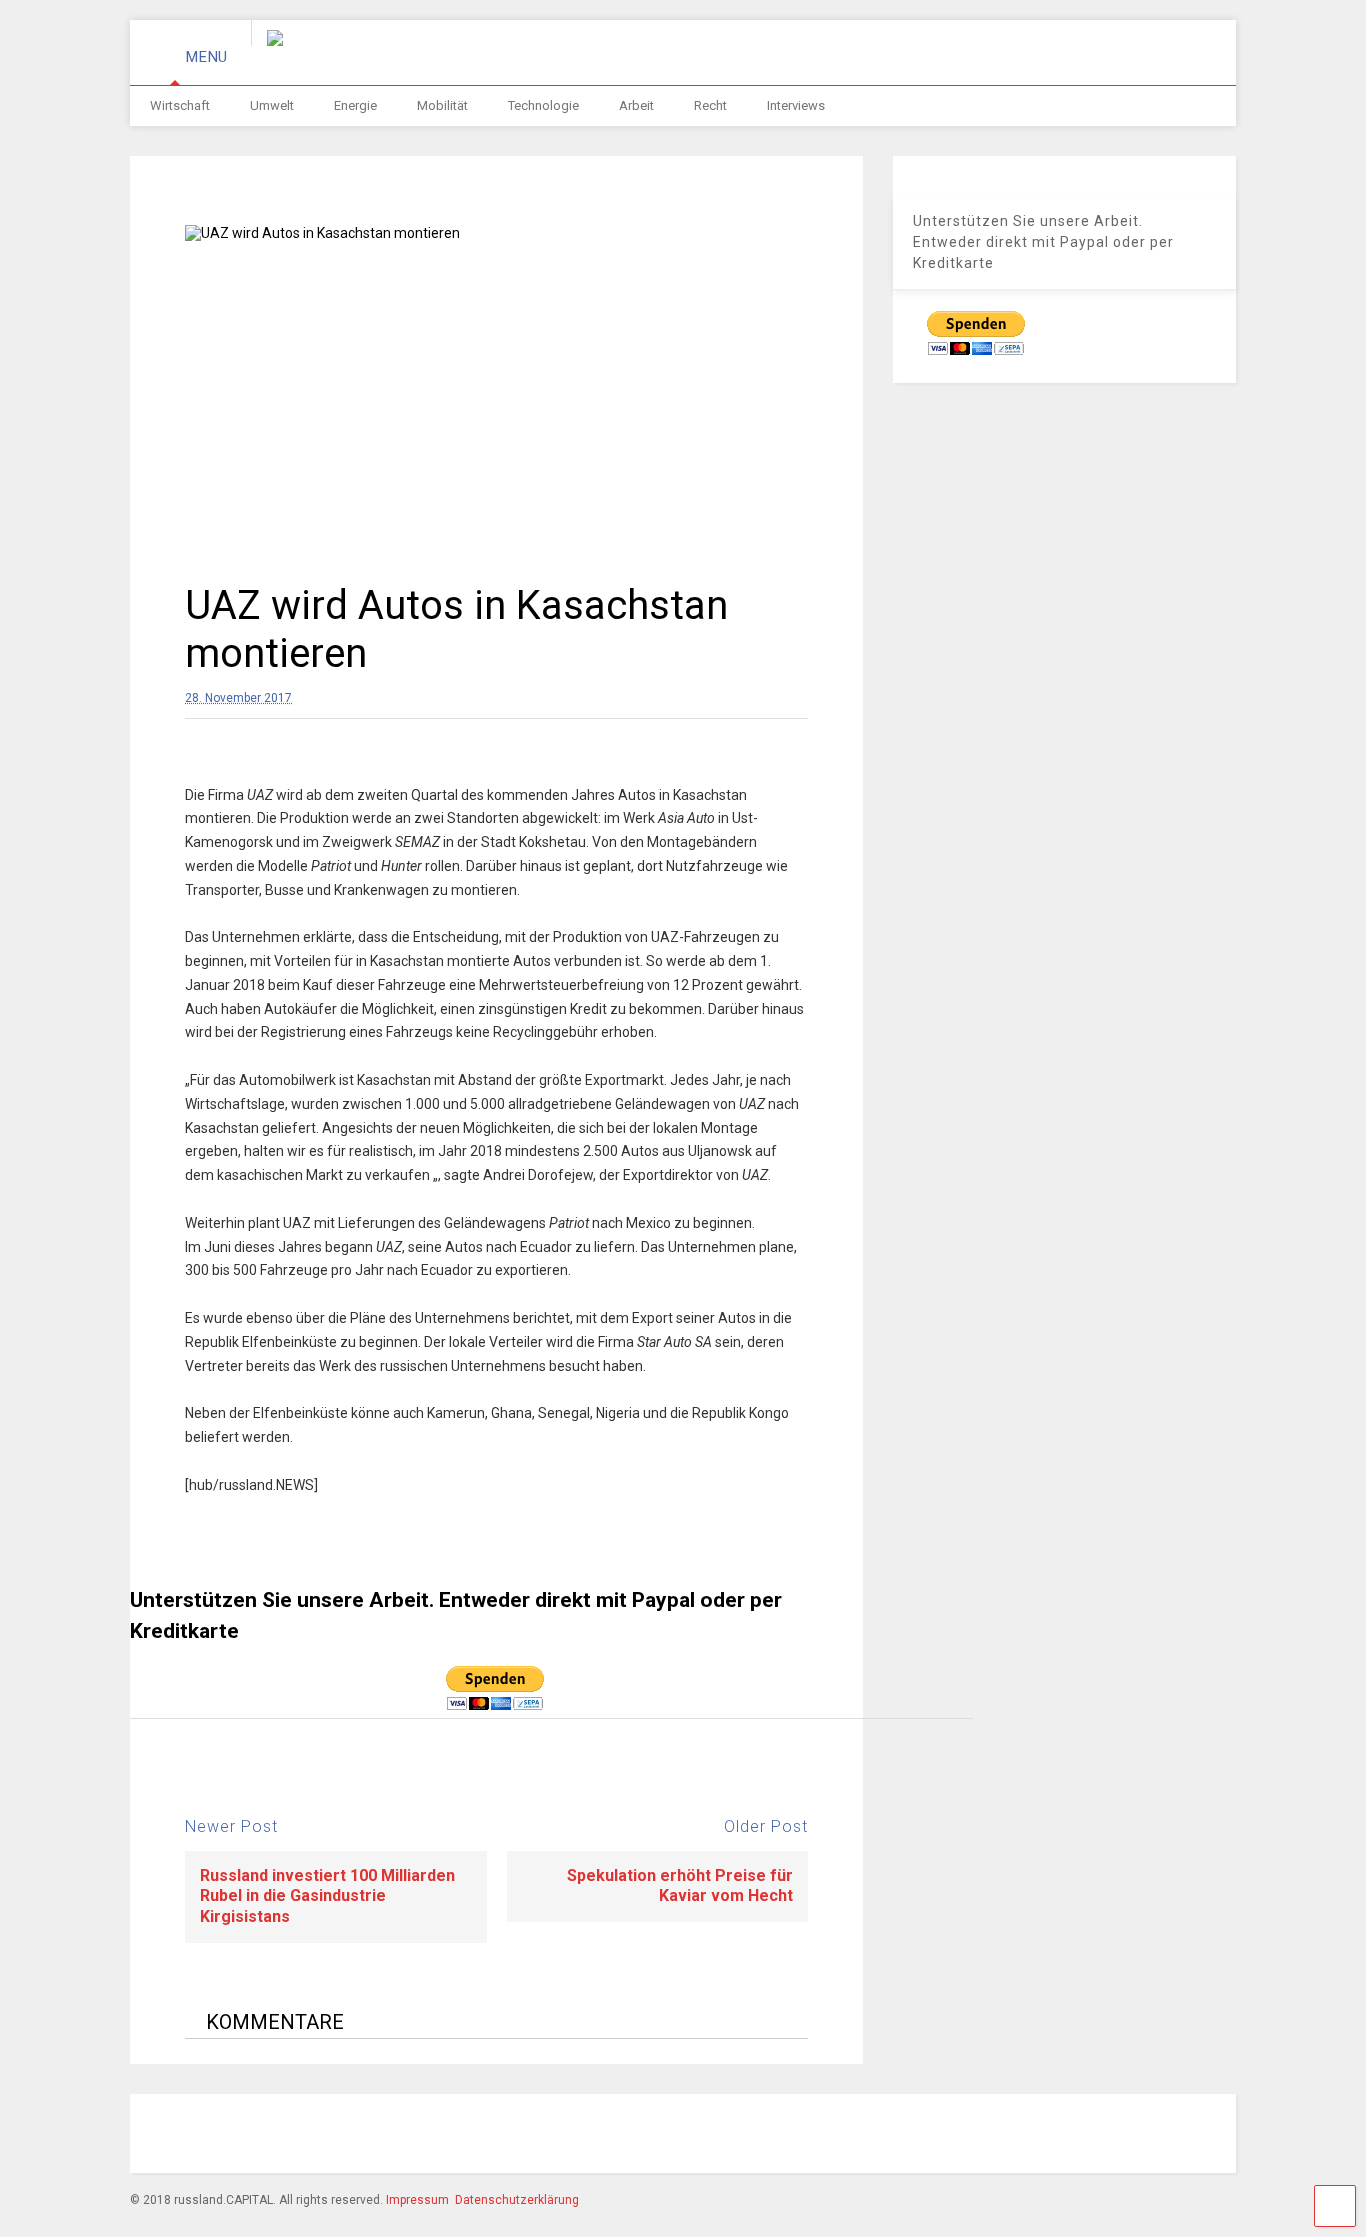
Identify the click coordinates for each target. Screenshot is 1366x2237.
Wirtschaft (180, 105)
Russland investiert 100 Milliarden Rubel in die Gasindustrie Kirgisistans (327, 1896)
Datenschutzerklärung (517, 2200)
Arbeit (636, 105)
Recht (710, 105)
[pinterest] (992, 2136)
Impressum (417, 2200)
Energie (355, 105)
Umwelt (272, 105)
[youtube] (1084, 2136)
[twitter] (1038, 2136)
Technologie (543, 105)
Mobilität (442, 105)
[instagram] (946, 2136)
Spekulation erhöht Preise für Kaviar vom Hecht (680, 1886)
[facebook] (900, 2136)
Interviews (796, 105)
